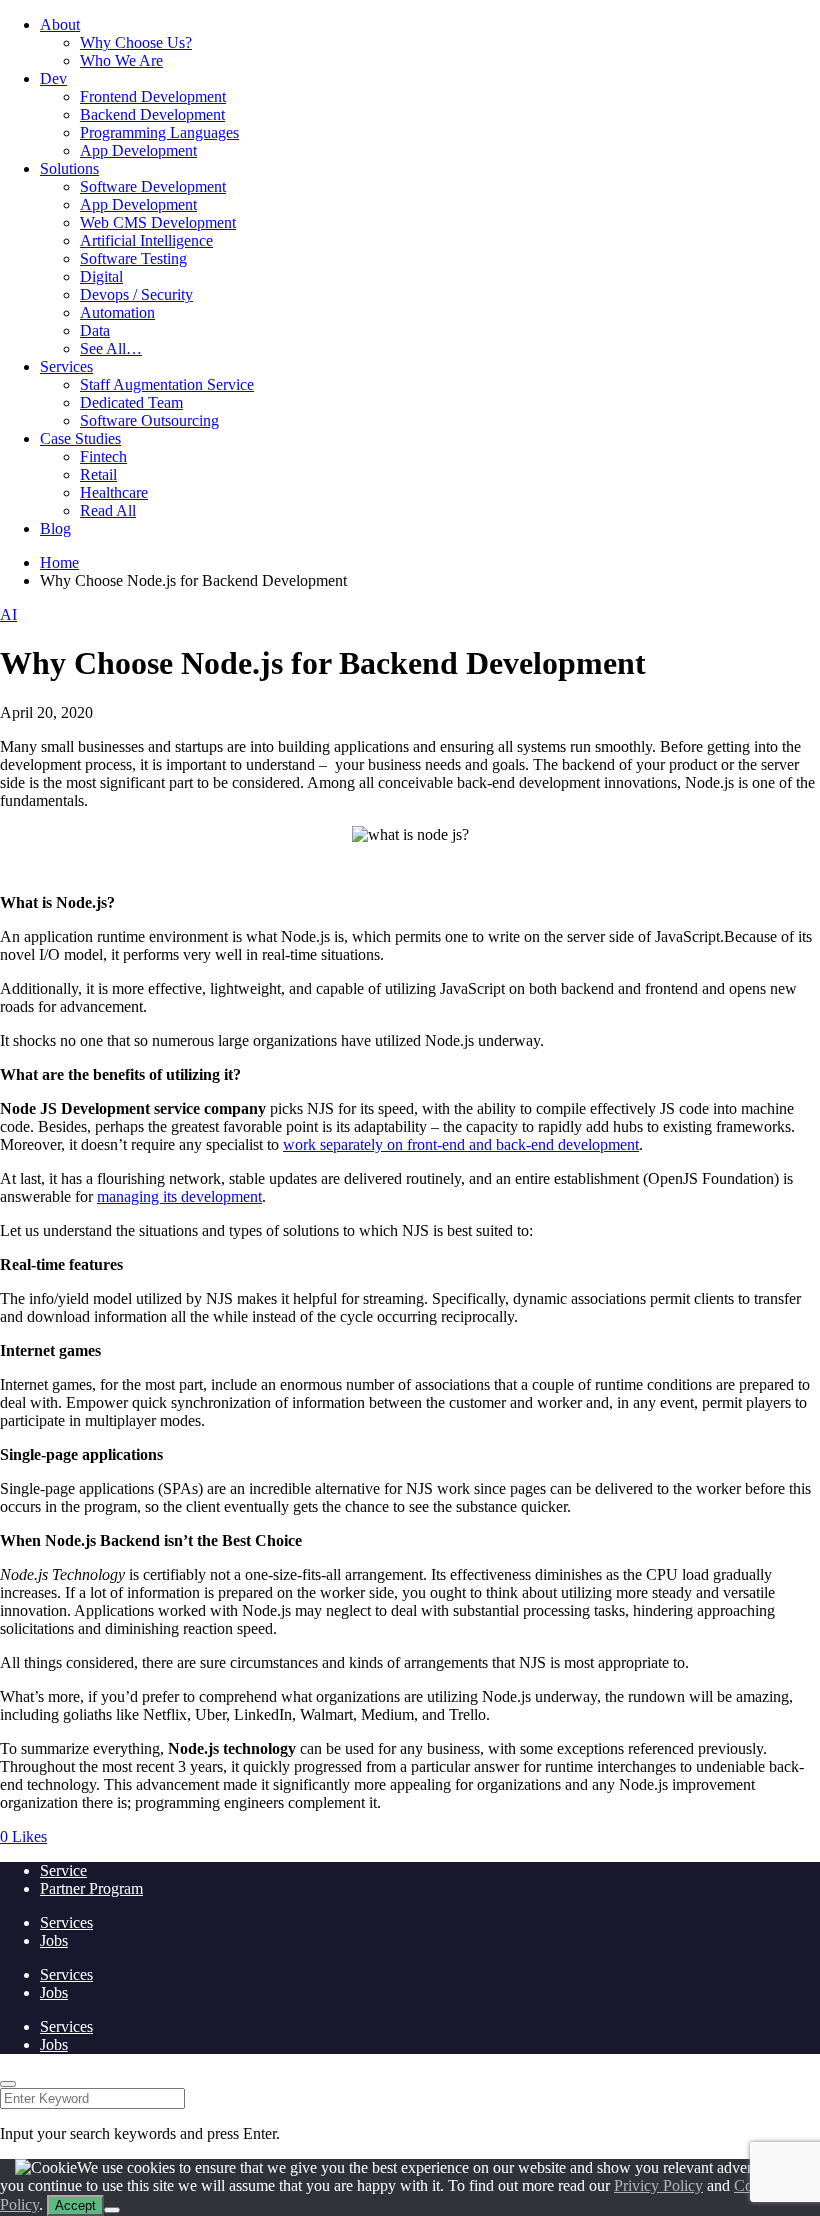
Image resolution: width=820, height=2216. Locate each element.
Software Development (153, 186)
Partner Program (91, 1888)
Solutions (69, 168)
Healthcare (114, 492)
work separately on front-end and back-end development (461, 1144)
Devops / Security (136, 294)
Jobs (54, 1940)
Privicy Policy (658, 2185)
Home (59, 562)
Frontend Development (153, 96)
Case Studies (80, 438)
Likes (23, 1836)
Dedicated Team (131, 402)
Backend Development (152, 114)
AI (8, 614)
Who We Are (121, 60)
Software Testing (133, 258)
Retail (98, 474)
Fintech (103, 456)
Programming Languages (159, 132)
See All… (111, 348)
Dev (53, 78)
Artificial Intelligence (146, 240)
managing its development (179, 1196)
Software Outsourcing (149, 420)
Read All (108, 510)
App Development (138, 150)
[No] (112, 2210)
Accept (75, 2205)
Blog (55, 528)
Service (63, 1870)
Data (95, 330)
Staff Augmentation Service (167, 384)
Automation (117, 312)
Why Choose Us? (136, 42)
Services (66, 366)
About (60, 24)
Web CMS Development (158, 222)
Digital (101, 276)
